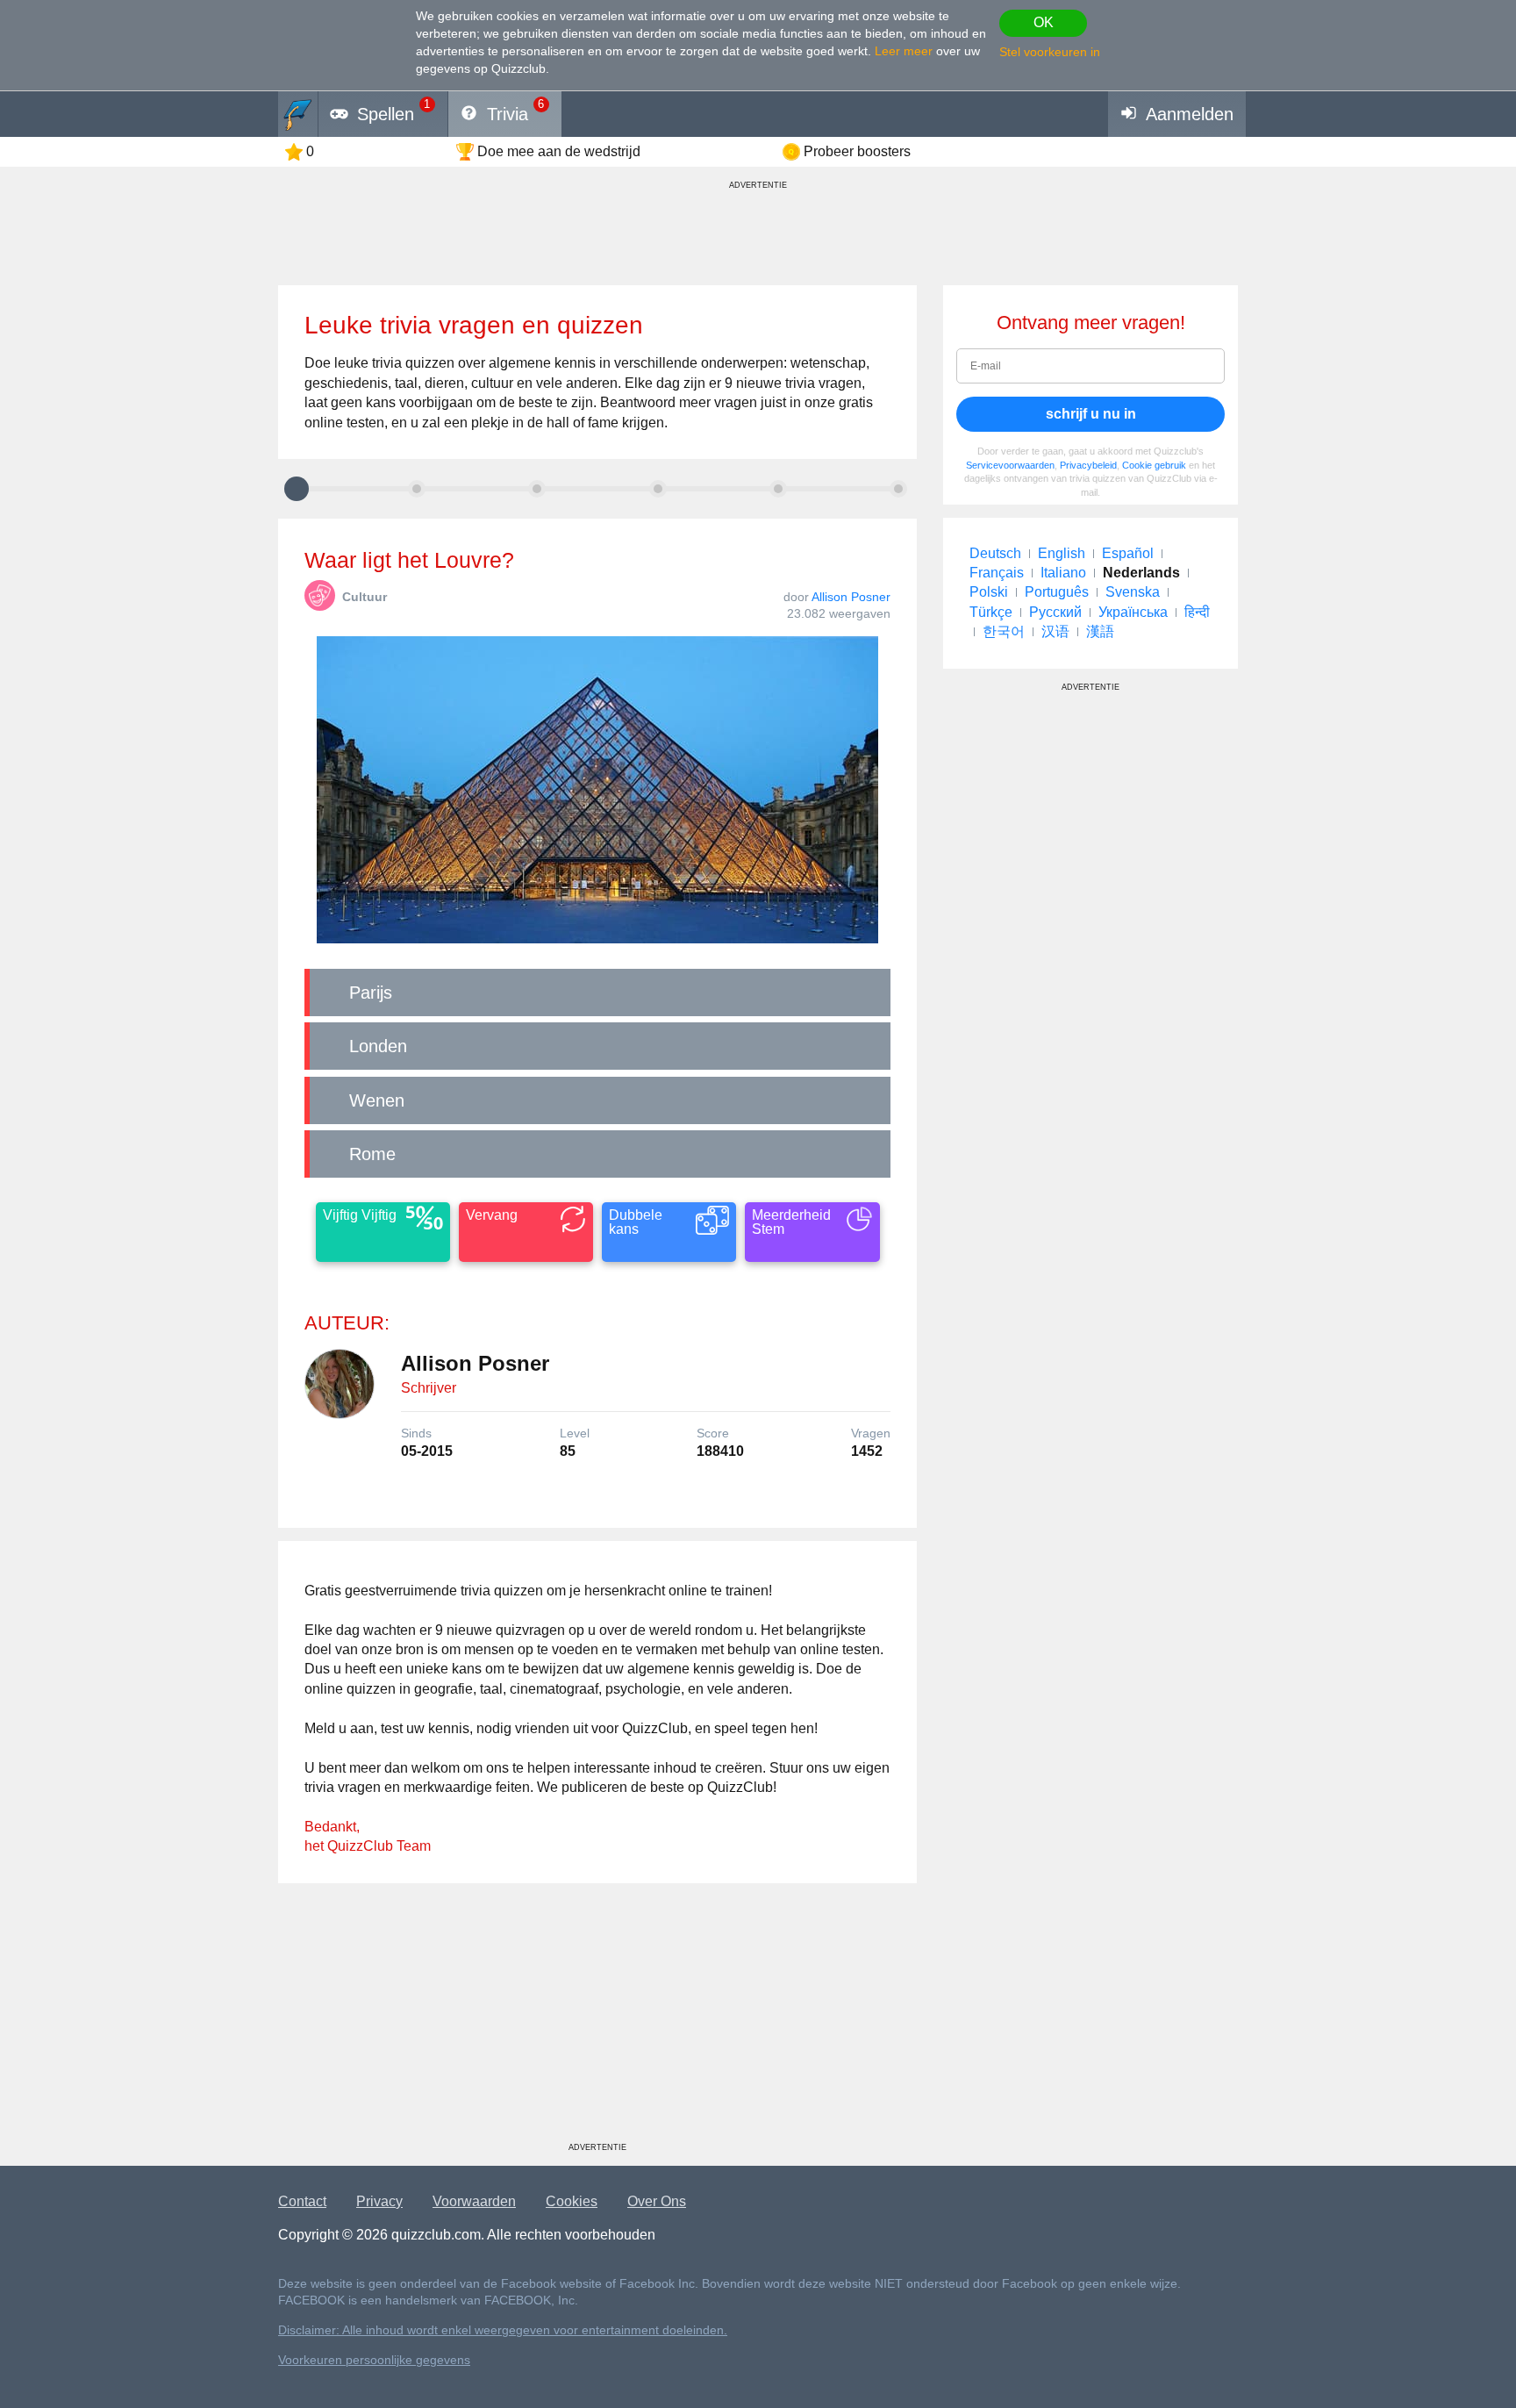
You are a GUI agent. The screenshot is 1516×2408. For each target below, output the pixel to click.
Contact (302, 2201)
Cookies (572, 2201)
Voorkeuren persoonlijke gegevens (374, 2360)
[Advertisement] (597, 2019)
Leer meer (904, 51)
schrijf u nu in (1091, 414)
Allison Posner (851, 597)
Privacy (379, 2201)
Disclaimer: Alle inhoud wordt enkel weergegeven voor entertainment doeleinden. (503, 2330)
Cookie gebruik (1154, 465)
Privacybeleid (1088, 465)
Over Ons (657, 2201)
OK (1044, 22)
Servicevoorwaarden (1010, 465)
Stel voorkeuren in (1050, 52)
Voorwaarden (474, 2201)
